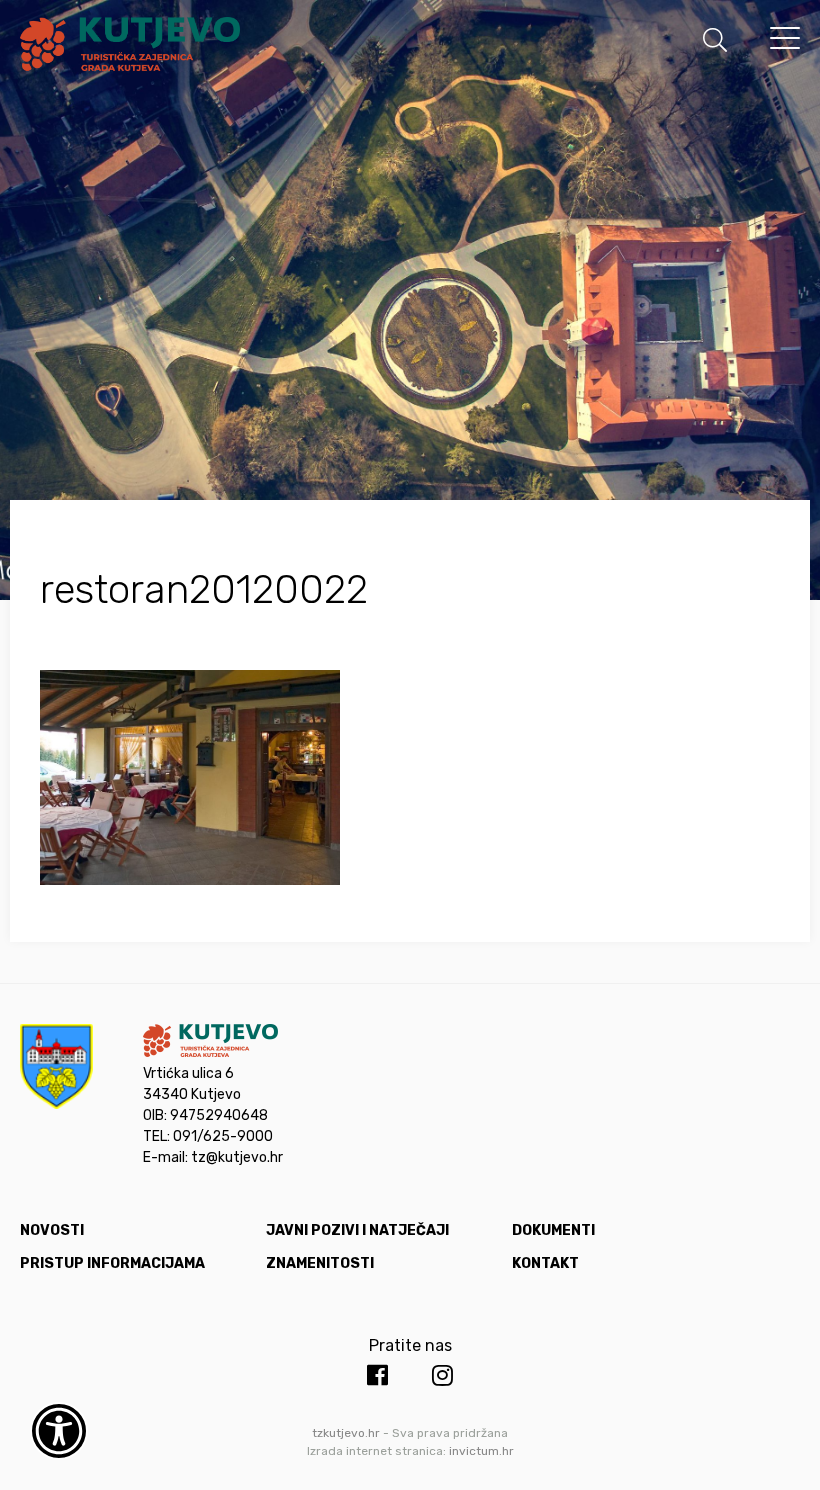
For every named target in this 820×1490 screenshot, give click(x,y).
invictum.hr (481, 1451)
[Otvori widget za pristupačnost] (59, 1431)
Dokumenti (553, 1230)
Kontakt (545, 1263)
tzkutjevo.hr (346, 1433)
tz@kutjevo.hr (237, 1157)
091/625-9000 (223, 1136)
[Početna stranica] (130, 47)
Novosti (52, 1230)
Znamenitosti (320, 1263)
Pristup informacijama (112, 1263)
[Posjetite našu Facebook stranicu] (377, 1376)
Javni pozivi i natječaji (357, 1230)
